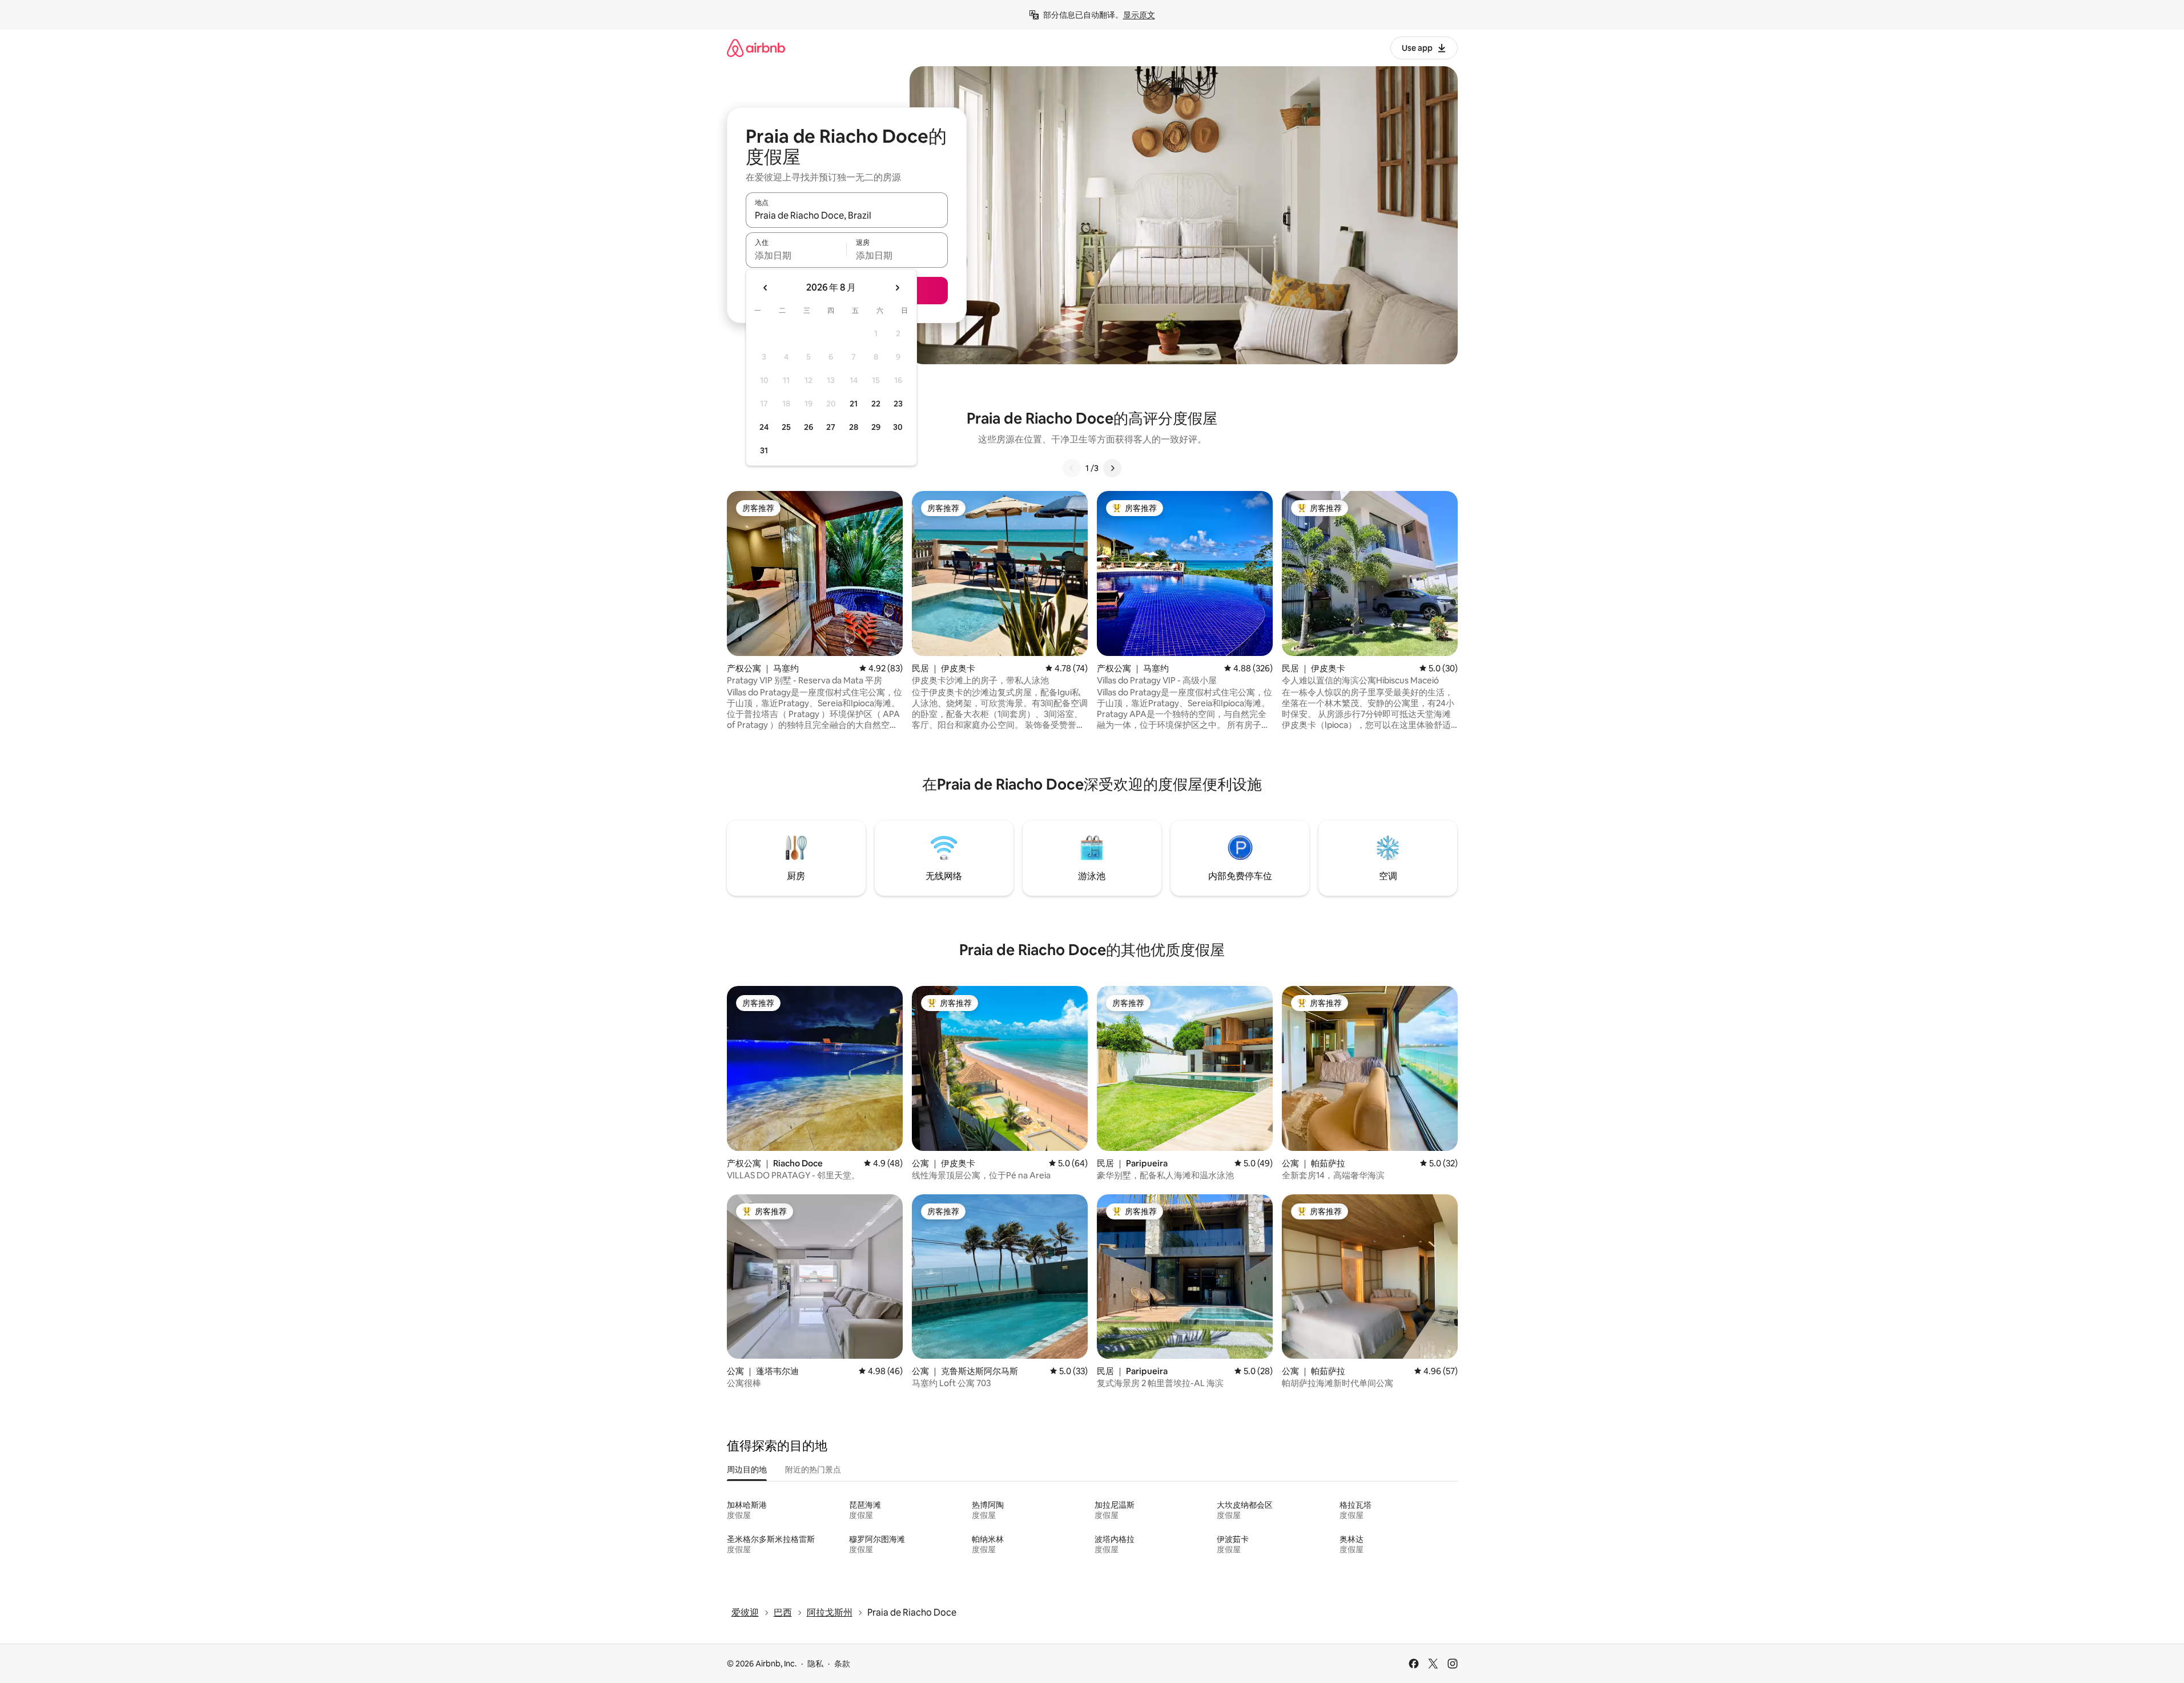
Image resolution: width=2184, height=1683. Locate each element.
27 (831, 427)
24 (764, 427)
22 (876, 404)
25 (786, 427)
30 (898, 427)
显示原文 (1139, 15)
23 (898, 404)
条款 (842, 1664)
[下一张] (1112, 468)
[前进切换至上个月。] (766, 288)
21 (854, 404)
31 (764, 450)
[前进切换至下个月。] (897, 288)
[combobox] (847, 215)
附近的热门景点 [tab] (813, 1469)
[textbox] (796, 255)
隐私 (815, 1664)
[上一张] (1072, 468)
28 (854, 427)
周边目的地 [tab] (747, 1469)
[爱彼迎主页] (756, 48)
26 (809, 427)
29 (876, 427)
